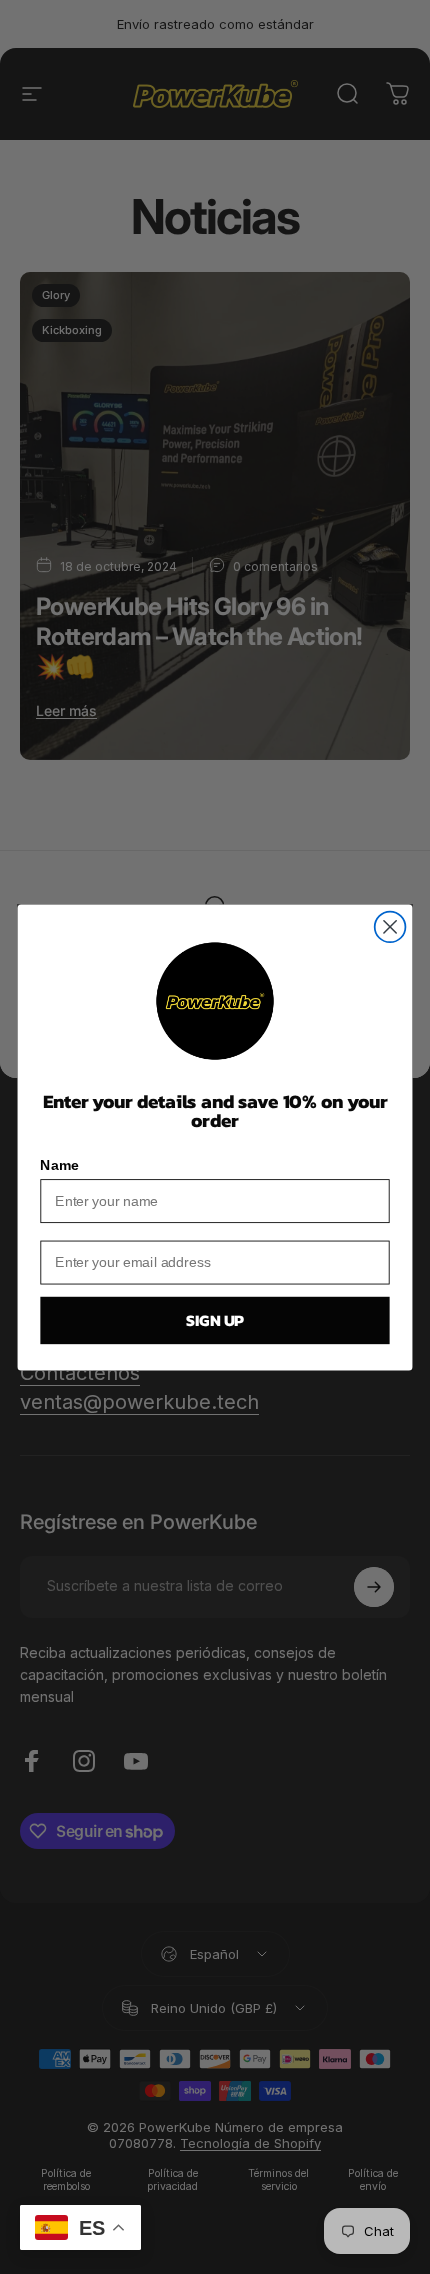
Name (59, 1165)
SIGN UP (215, 1320)
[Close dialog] (390, 926)
